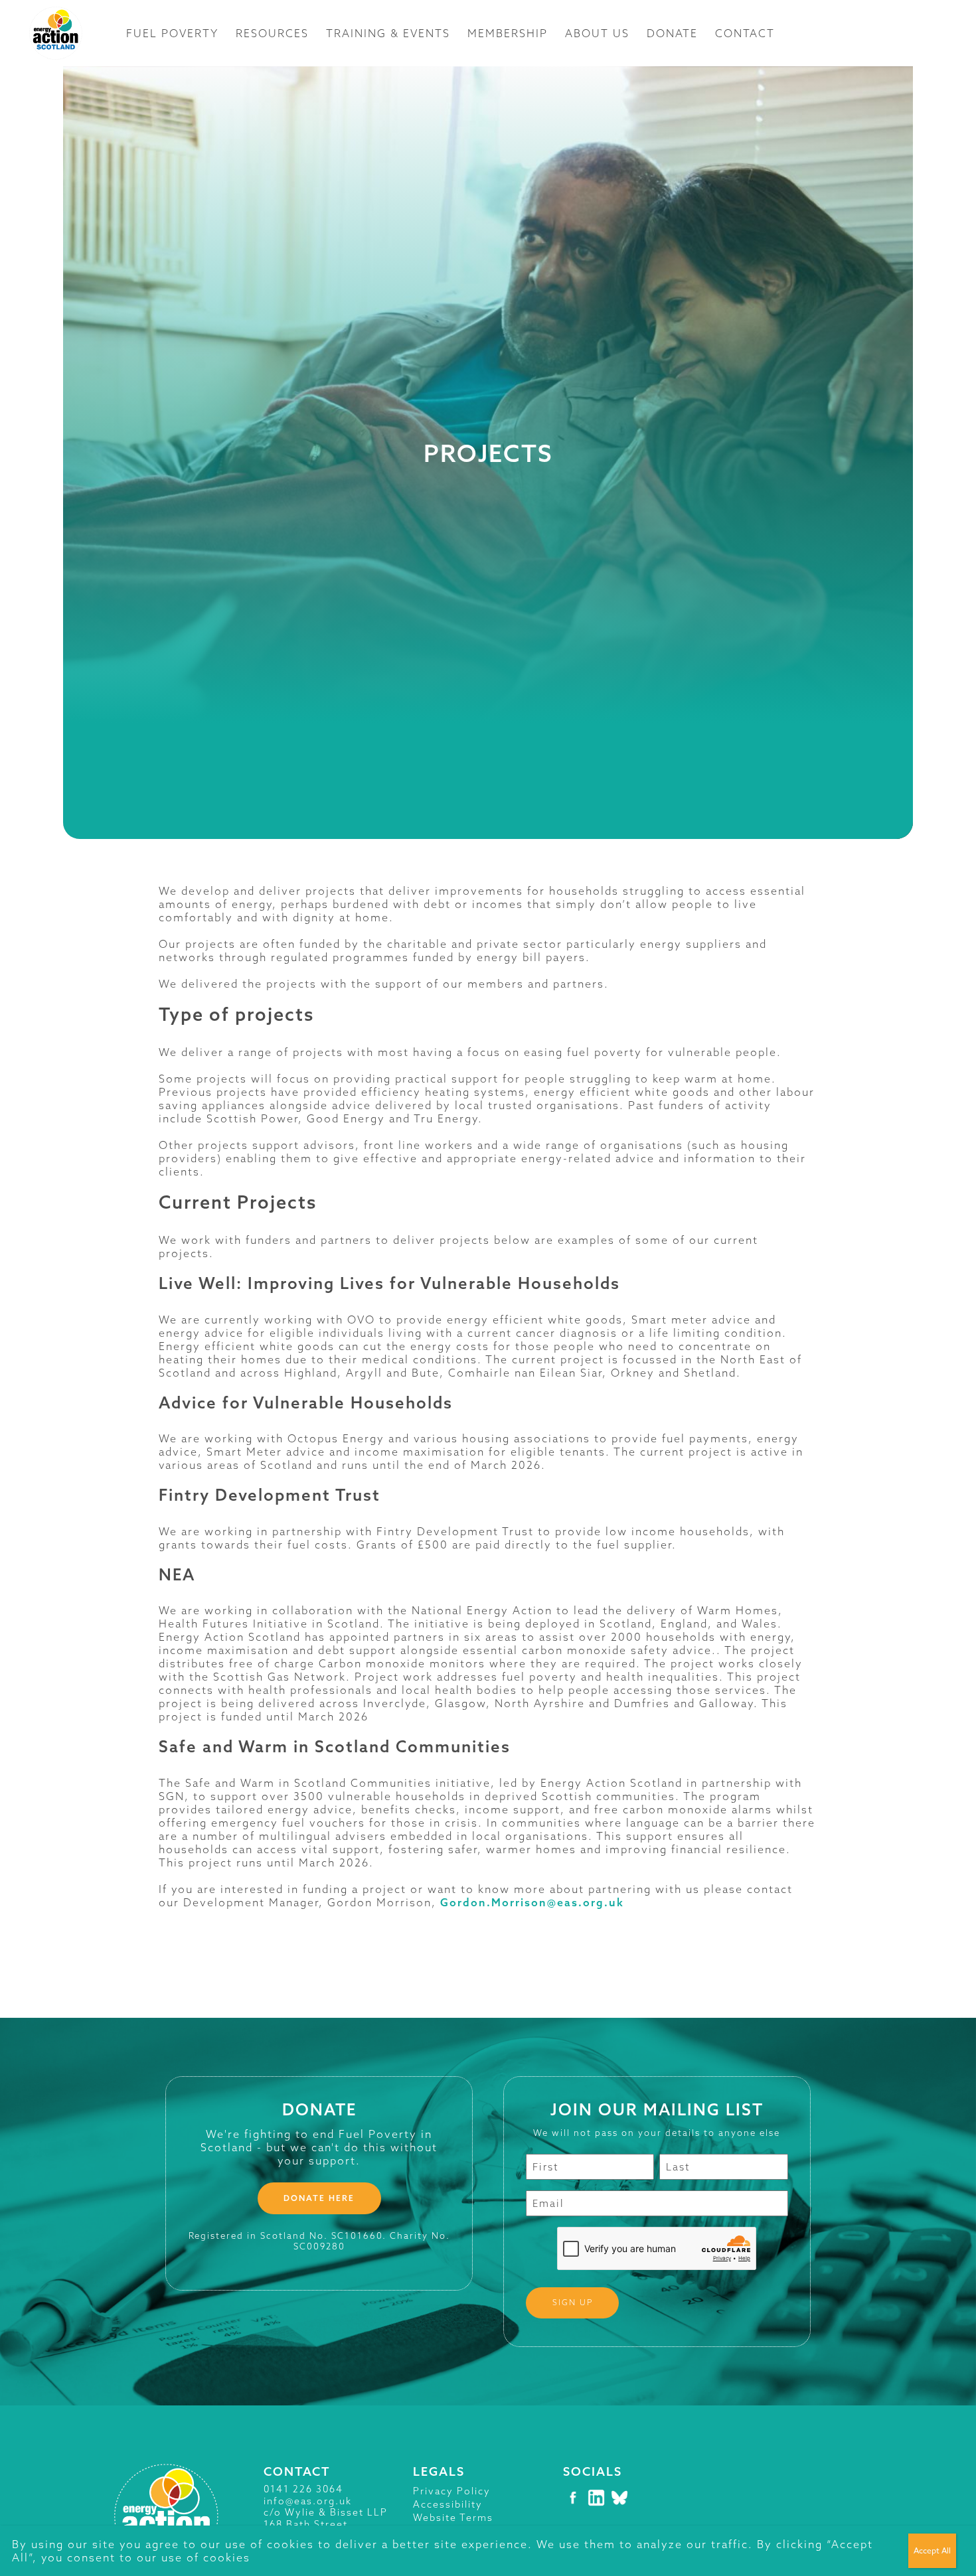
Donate (672, 33)
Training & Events (388, 33)
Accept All (932, 2550)
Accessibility (448, 2504)
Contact (745, 33)
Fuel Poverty (172, 33)
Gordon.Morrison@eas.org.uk (532, 1902)
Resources (272, 33)
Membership (508, 33)
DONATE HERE (319, 2198)
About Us (597, 33)
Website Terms (453, 2518)
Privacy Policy (452, 2491)
